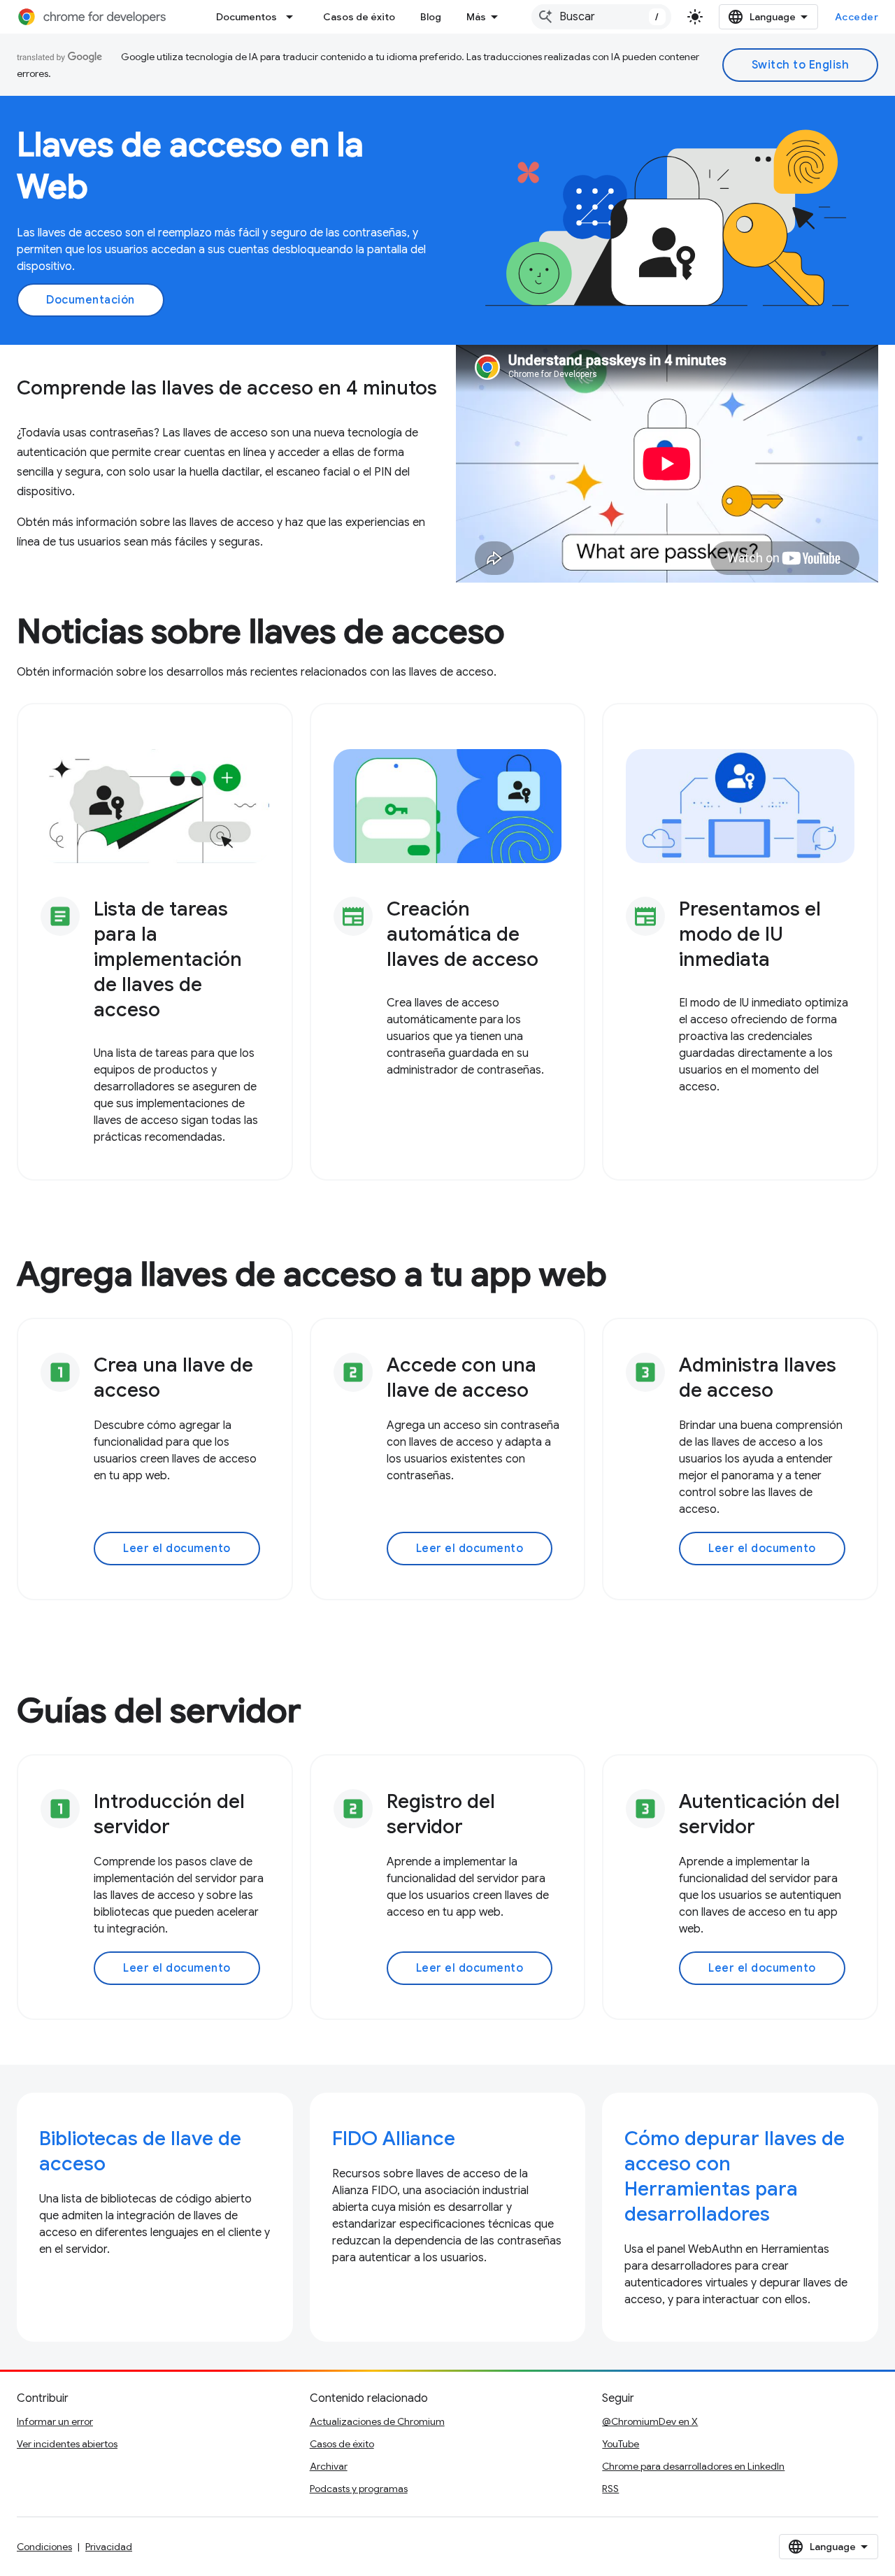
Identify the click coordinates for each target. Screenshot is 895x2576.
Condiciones (44, 2547)
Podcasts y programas (359, 2489)
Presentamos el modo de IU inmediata (750, 934)
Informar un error (55, 2421)
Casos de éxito (359, 17)
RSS (610, 2489)
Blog (431, 17)
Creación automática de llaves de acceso (463, 934)
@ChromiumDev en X (650, 2421)
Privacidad (109, 2547)
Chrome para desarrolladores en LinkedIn (693, 2466)
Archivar (329, 2466)
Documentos (246, 17)
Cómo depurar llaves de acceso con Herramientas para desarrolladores (735, 2176)
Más (476, 17)
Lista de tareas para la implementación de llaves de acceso (168, 959)
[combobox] (601, 17)
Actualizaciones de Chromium (377, 2421)
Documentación (91, 300)
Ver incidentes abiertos (67, 2444)
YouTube (621, 2444)
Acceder (857, 17)
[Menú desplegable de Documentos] (294, 17)
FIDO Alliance (394, 2139)
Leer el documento (177, 1549)
